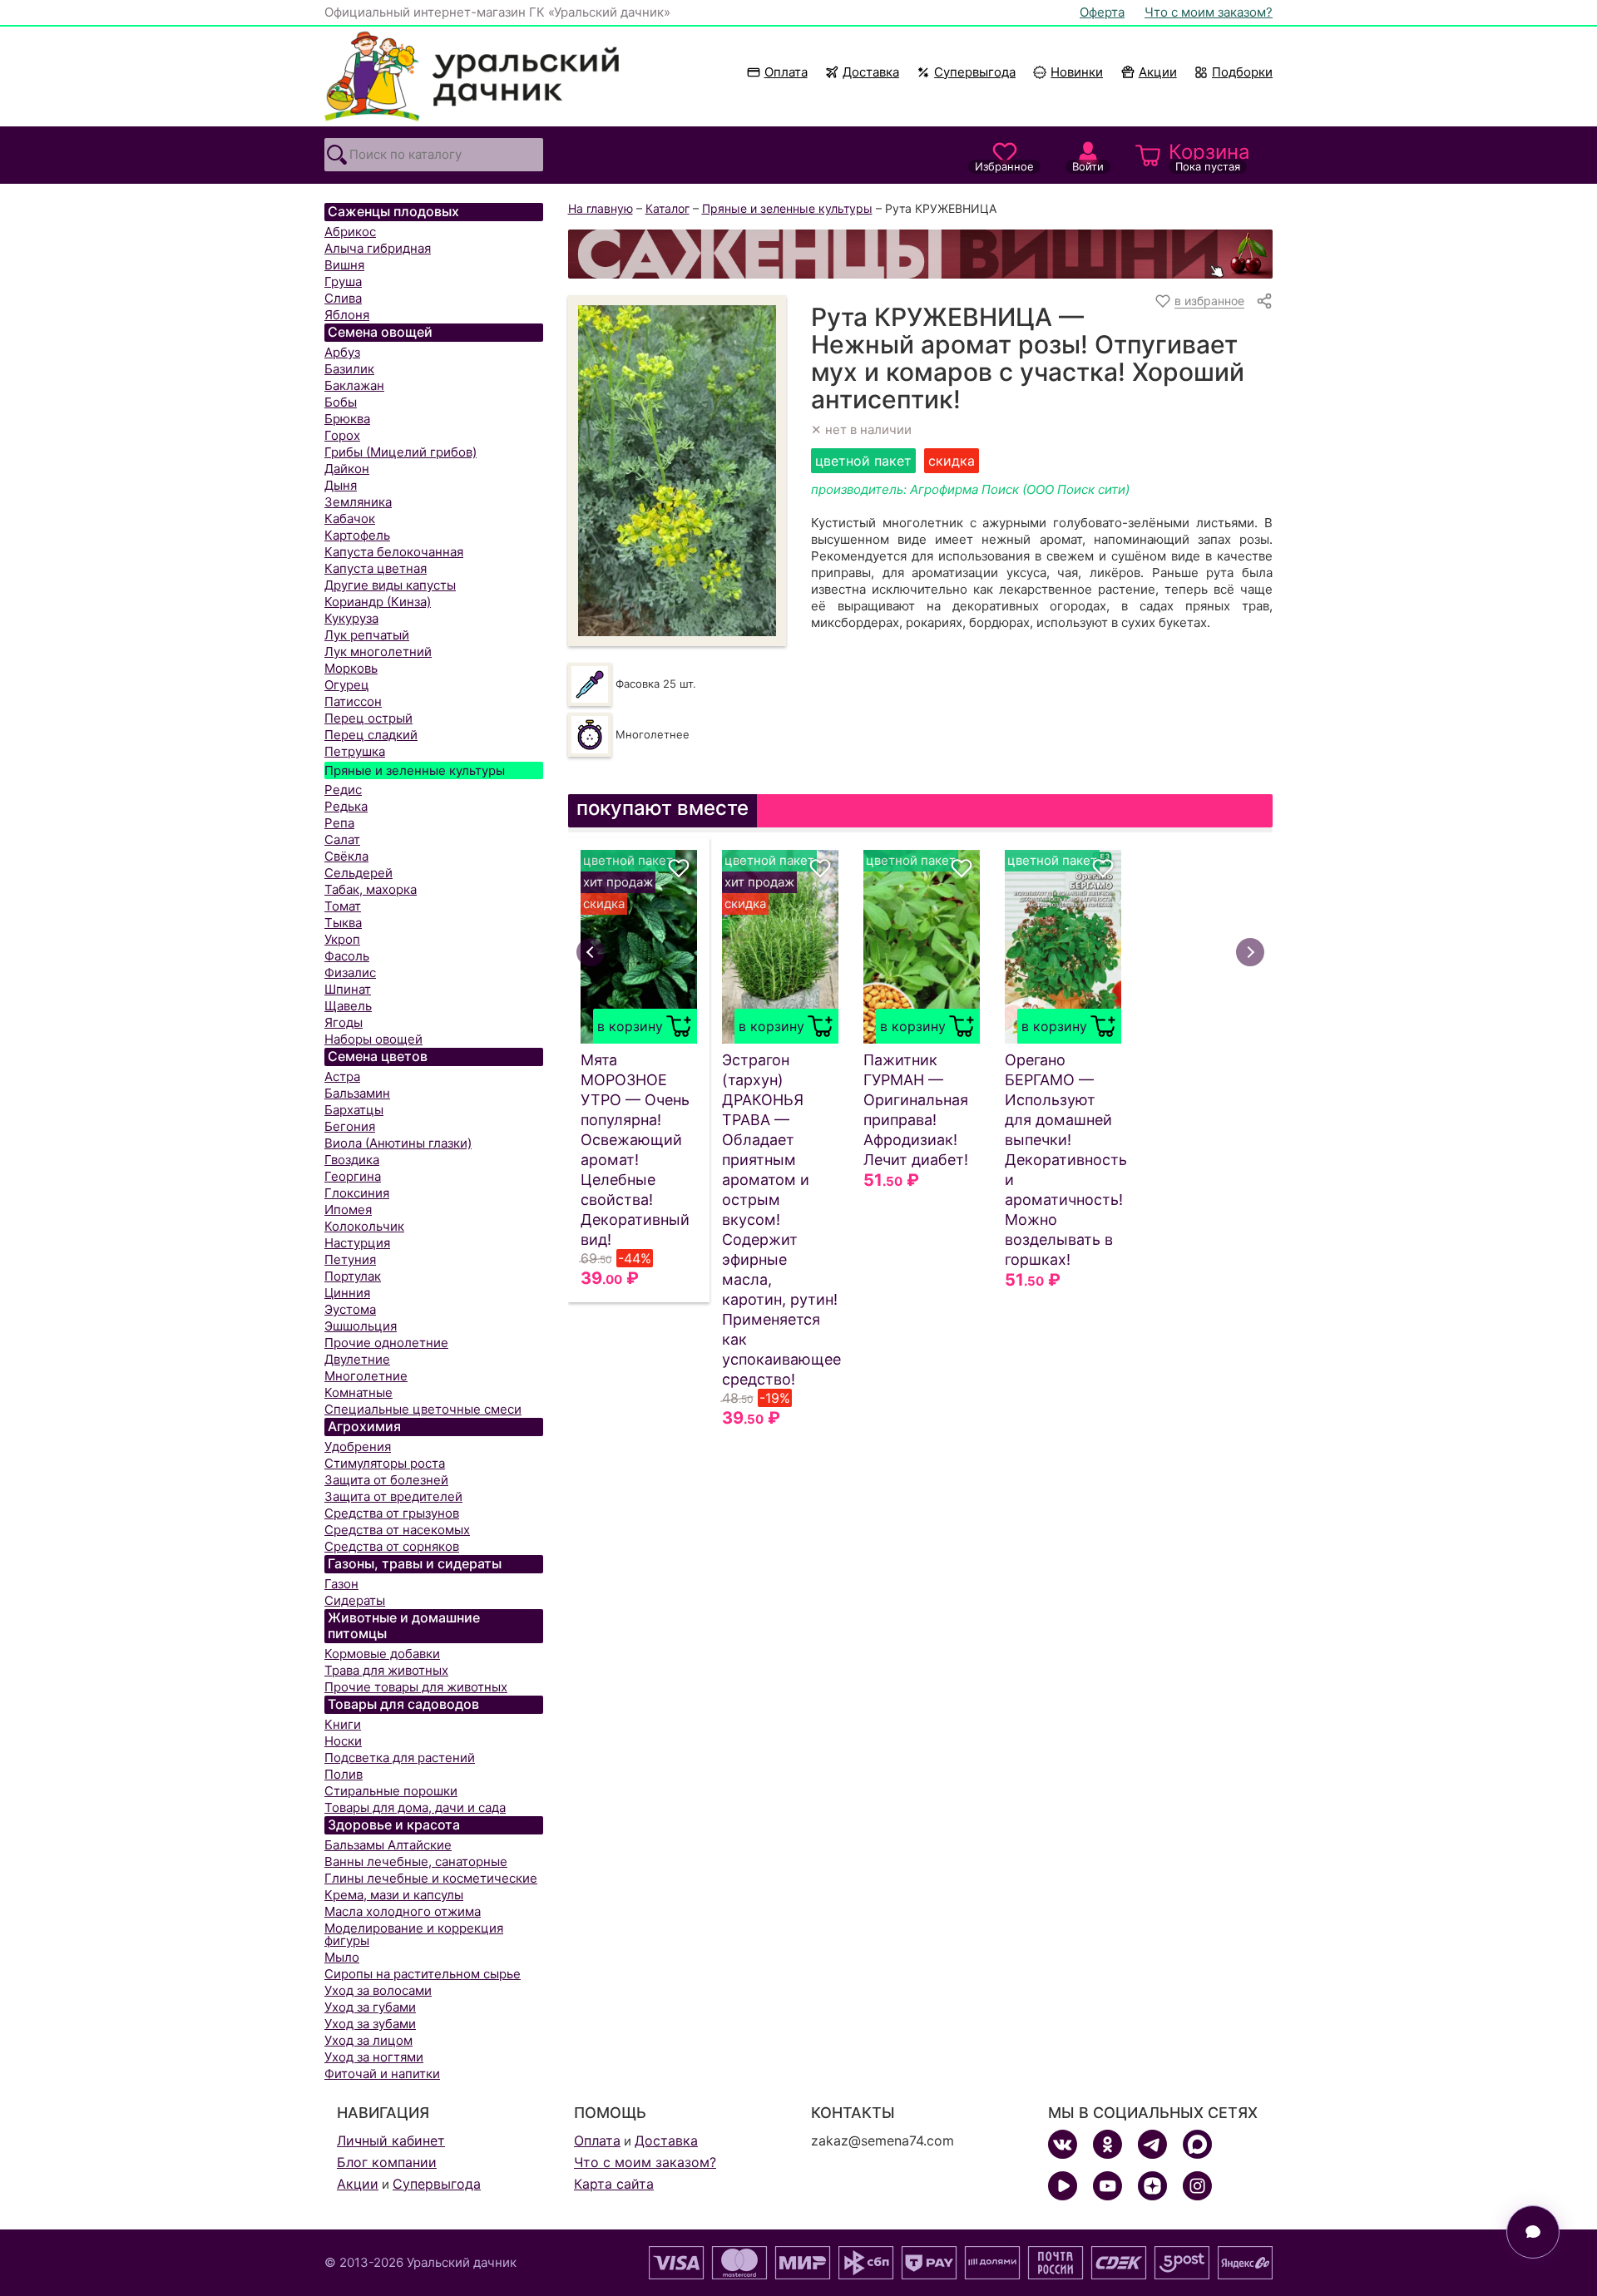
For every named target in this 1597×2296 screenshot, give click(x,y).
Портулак (353, 1276)
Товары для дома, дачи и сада (415, 1807)
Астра (342, 1076)
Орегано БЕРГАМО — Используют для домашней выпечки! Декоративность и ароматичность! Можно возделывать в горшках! (1063, 1160)
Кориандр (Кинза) (378, 602)
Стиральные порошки (391, 1791)
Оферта (1102, 12)
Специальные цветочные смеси (423, 1409)
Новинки (1069, 72)
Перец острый (368, 718)
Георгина (353, 1176)
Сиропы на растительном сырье (423, 1974)
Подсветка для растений (400, 1758)
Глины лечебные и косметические (431, 1878)
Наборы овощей (373, 1039)
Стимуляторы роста (385, 1463)
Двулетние (357, 1359)
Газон (341, 1584)
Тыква (343, 923)
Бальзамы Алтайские (388, 1845)
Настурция (357, 1243)
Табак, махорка (371, 889)
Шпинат (348, 989)
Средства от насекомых (397, 1530)
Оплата (786, 72)
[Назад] (591, 952)
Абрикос (350, 232)
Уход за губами (370, 2007)
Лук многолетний (378, 652)
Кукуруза (351, 618)
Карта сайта (614, 2184)
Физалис (350, 973)
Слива (343, 298)
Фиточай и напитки (382, 2074)
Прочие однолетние (386, 1343)
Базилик (349, 369)
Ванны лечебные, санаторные (416, 1861)
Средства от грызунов (392, 1513)
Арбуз (342, 352)
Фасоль (347, 956)
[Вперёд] (1250, 952)
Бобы (341, 402)
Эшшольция (361, 1326)
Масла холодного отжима (403, 1911)
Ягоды (344, 1022)
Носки (343, 1741)
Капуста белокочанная (394, 552)
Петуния (350, 1259)
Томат (343, 906)
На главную (601, 208)
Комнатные (358, 1392)
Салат (342, 839)
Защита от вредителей (393, 1496)
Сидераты (355, 1600)
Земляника (358, 502)
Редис (343, 790)
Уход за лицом (368, 2040)
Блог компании (387, 2162)
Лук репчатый (367, 635)
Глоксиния (357, 1193)
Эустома (350, 1309)
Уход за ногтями (374, 2057)
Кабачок (350, 518)
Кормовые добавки (382, 1654)
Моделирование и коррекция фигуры (414, 1934)
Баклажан (354, 385)
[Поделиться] (1264, 301)
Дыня (341, 485)
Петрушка (355, 751)
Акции (1158, 72)
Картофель (357, 535)
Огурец (347, 685)
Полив (344, 1774)
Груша (343, 281)
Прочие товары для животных (416, 1687)
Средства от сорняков (392, 1546)
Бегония (350, 1126)
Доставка (871, 72)
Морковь (351, 668)
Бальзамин (357, 1093)
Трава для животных (386, 1670)
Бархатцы (354, 1110)
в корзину (630, 1026)
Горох (342, 435)
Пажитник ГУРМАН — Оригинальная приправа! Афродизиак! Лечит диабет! (916, 1110)
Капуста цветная (376, 568)
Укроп (342, 939)
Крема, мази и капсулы (394, 1895)
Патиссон (353, 701)
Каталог (667, 208)
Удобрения (358, 1447)
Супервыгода (975, 72)
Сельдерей (358, 873)
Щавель (348, 1006)
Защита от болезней (386, 1480)
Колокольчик (364, 1226)
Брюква (347, 419)
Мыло (342, 1957)
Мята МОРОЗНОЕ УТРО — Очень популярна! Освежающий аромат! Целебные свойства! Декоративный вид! (635, 1150)
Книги (343, 1724)
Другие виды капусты (390, 585)
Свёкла (346, 856)
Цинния (347, 1293)
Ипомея (348, 1210)
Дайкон (347, 469)
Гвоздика (352, 1160)
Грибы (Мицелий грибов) (400, 452)
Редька (346, 806)
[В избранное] (679, 868)
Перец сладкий (371, 735)
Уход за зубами (370, 2024)
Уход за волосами (378, 1990)
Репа (339, 823)
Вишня (344, 265)
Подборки (1242, 72)
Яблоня (347, 315)
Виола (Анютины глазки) (398, 1143)
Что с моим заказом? (1209, 12)
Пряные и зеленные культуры (415, 770)
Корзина (1209, 156)
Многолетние (366, 1376)
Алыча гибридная (378, 248)
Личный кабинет (391, 2140)
